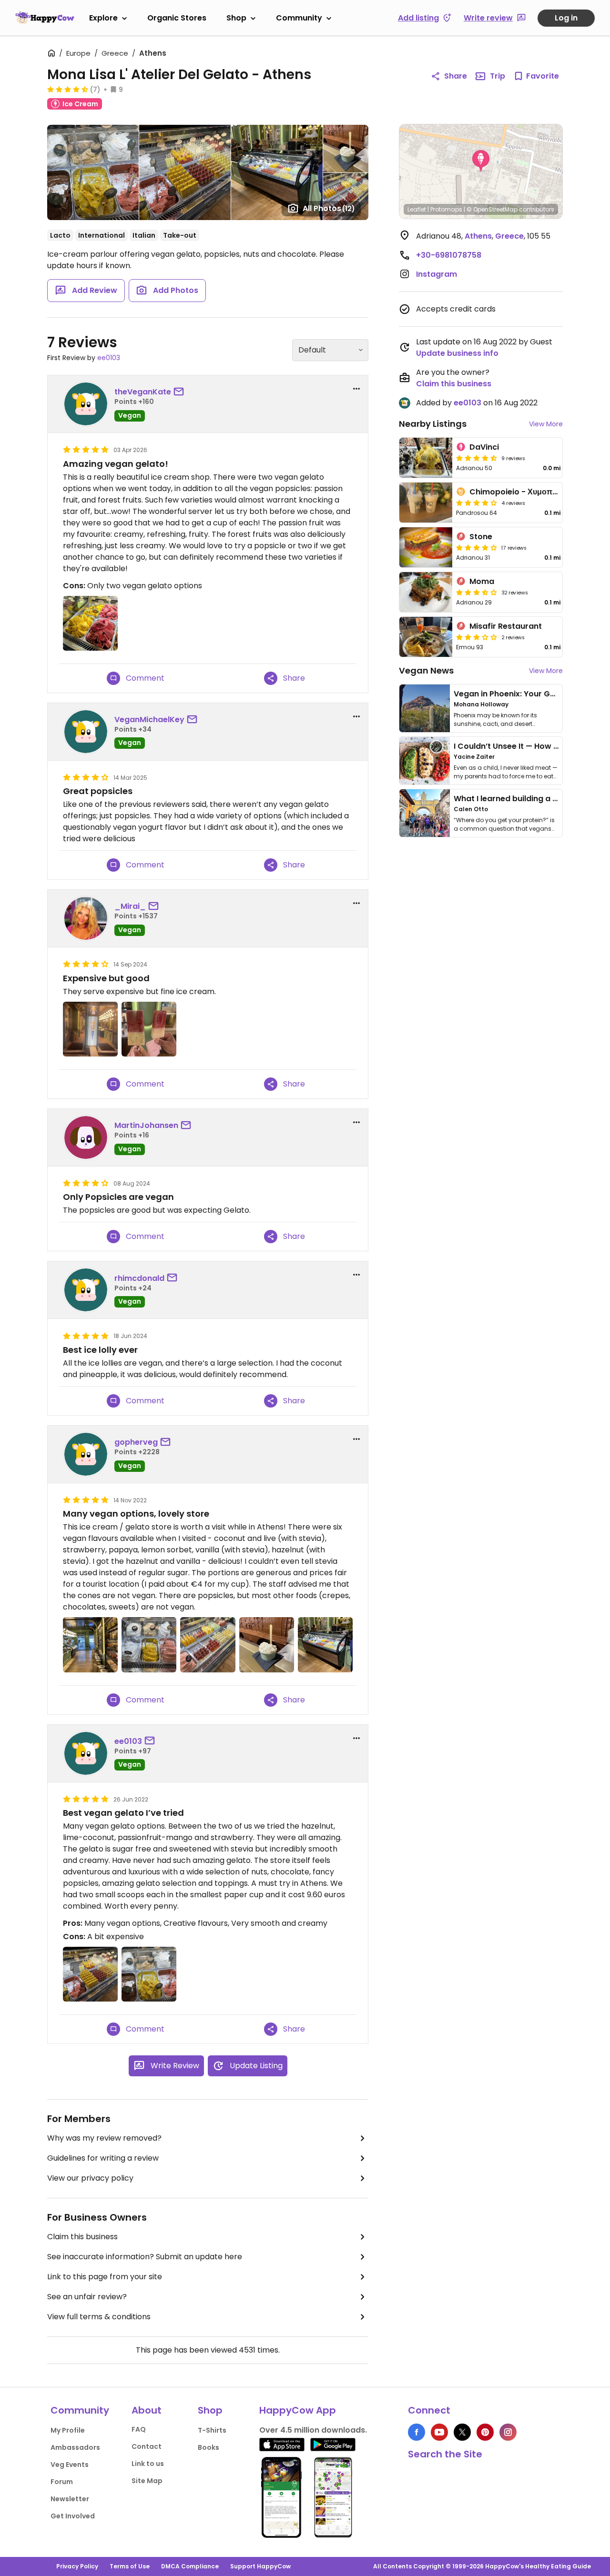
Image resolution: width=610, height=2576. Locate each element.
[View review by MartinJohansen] (86, 1137)
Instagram (437, 274)
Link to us (148, 2464)
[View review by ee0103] (86, 1753)
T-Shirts (212, 2430)
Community (299, 18)
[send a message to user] (181, 392)
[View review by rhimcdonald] (86, 1290)
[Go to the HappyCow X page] (462, 2432)
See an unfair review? (87, 2297)
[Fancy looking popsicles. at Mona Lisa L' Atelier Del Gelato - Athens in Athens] (90, 1974)
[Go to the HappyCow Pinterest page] (485, 2432)
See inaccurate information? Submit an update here (145, 2257)
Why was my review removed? (104, 2138)
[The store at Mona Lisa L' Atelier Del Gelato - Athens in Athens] (90, 1645)
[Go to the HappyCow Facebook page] (417, 2432)
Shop (236, 18)
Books (208, 2447)
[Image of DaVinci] (426, 458)
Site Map (147, 2481)
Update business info (457, 353)
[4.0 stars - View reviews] (477, 503)
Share (456, 76)
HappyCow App (298, 2410)
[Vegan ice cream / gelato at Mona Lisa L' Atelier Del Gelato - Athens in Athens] (325, 1645)
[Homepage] (45, 18)
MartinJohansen (146, 1125)
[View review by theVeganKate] (86, 404)
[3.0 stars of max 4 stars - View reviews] (477, 637)
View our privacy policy (90, 2178)
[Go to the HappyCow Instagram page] (508, 2432)
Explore (103, 18)
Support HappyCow (260, 2566)
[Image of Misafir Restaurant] (426, 637)
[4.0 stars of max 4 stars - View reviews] (477, 547)
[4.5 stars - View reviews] (68, 89)
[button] (481, 161)
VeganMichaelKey (149, 719)
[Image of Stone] (426, 547)
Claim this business (82, 2237)
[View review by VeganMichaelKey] (86, 732)
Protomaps (446, 209)
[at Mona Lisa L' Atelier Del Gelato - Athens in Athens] (90, 1029)
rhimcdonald (139, 1278)
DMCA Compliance (190, 2566)
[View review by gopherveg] (86, 1454)
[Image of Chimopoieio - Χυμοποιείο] (426, 503)
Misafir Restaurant (506, 626)
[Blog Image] (425, 708)
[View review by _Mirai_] (86, 918)
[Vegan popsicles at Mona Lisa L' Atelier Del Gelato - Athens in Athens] (208, 1645)
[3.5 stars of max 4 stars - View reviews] (477, 592)
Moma (482, 581)
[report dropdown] (356, 389)
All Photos (329, 208)
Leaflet (417, 209)
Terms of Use (130, 2566)
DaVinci (484, 447)
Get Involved (73, 2516)
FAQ (139, 2429)
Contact (147, 2446)
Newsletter (70, 2499)
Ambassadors (75, 2447)
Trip (498, 76)
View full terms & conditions (99, 2317)
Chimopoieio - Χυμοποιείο (519, 492)
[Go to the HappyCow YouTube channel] (439, 2432)
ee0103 (109, 358)
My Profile (68, 2430)
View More (546, 424)
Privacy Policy (77, 2566)
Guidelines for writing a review (103, 2158)
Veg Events (70, 2465)
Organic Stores (177, 18)
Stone (481, 537)
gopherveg (136, 1442)
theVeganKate (143, 392)
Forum (62, 2482)
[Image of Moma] (426, 592)
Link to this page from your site (105, 2277)
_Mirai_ (130, 906)
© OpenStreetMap (492, 209)
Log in (566, 18)
